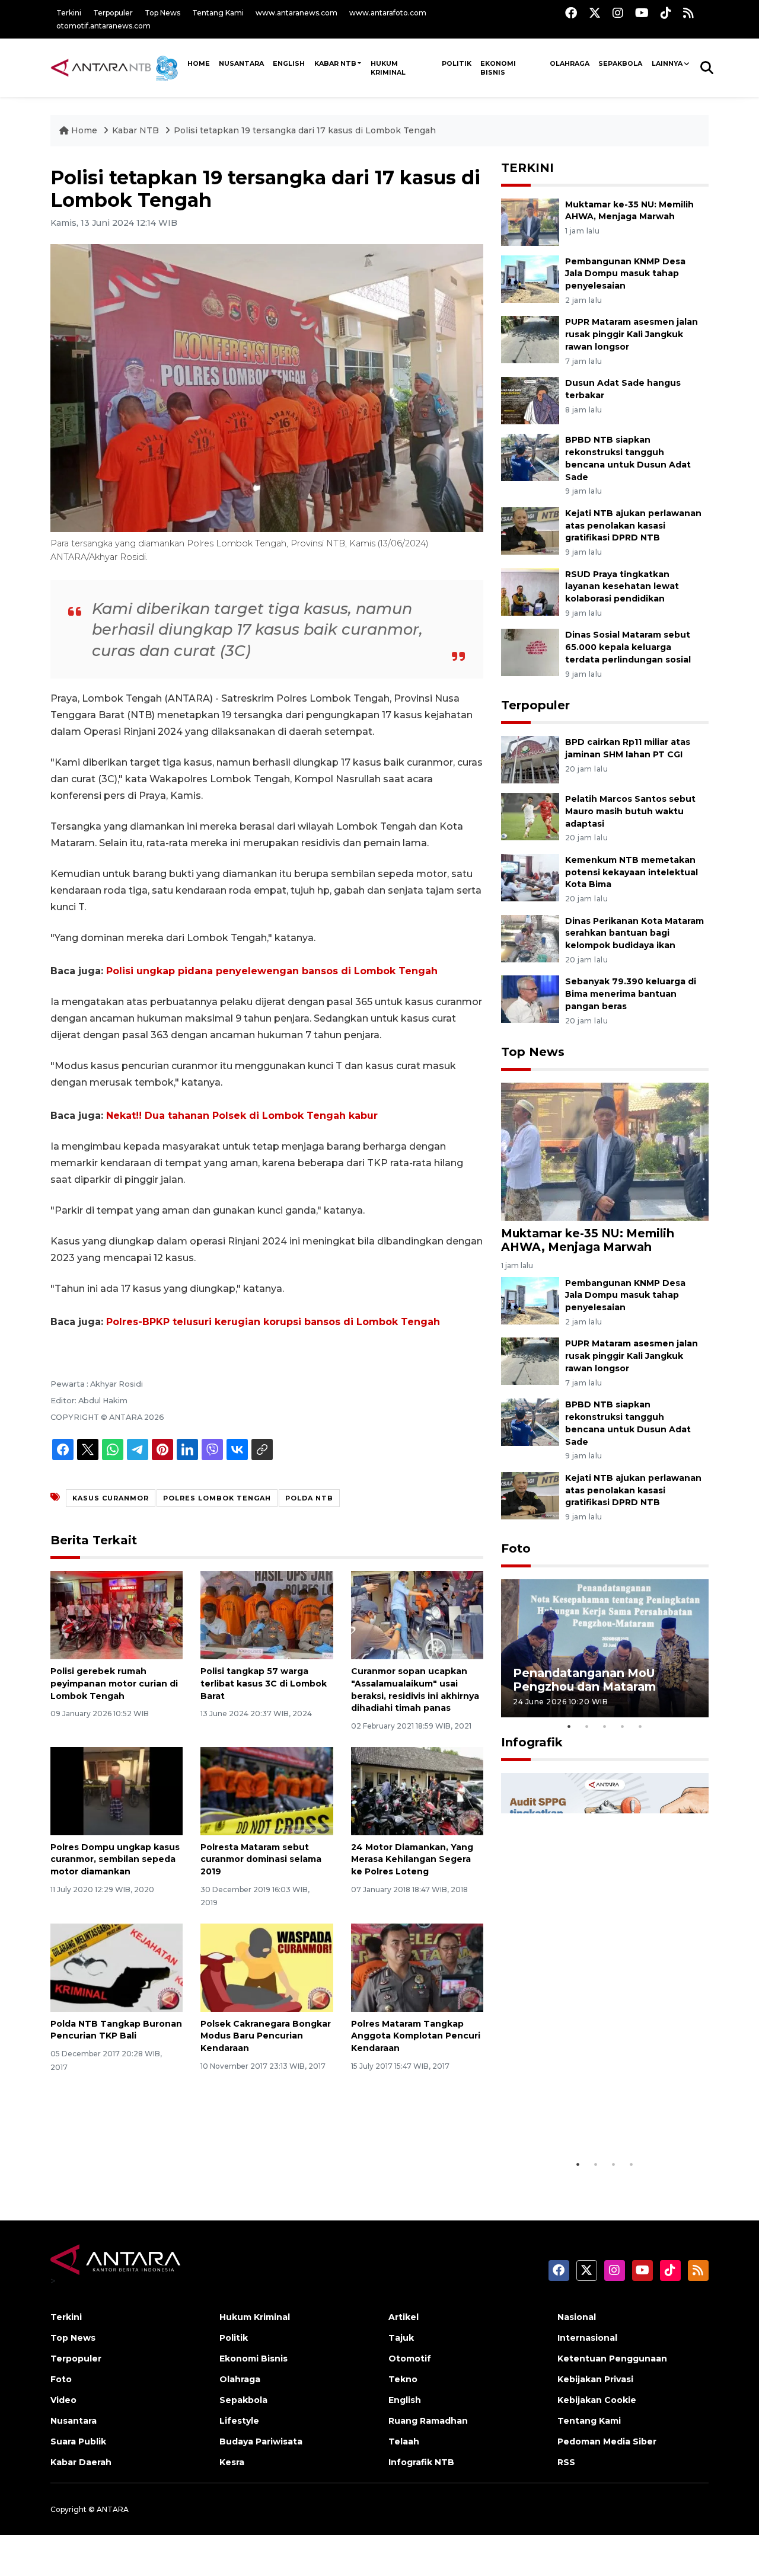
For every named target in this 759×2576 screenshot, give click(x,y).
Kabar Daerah (81, 2462)
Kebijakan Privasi (595, 2379)
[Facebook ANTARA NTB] (571, 13)
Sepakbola (620, 63)
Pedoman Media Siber (607, 2441)
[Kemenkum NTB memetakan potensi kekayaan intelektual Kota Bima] (530, 877)
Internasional (587, 2338)
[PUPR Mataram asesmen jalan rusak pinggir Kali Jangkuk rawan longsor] (530, 339)
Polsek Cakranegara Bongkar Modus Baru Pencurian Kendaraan (266, 2036)
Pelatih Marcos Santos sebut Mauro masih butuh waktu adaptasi (630, 811)
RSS (566, 2462)
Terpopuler (113, 13)
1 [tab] (569, 1726)
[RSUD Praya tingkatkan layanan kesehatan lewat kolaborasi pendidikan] (530, 591)
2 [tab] (587, 1726)
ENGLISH (289, 63)
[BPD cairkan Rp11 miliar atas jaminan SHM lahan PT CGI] (530, 759)
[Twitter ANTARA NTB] (595, 13)
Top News (162, 13)
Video (63, 2400)
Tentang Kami (218, 13)
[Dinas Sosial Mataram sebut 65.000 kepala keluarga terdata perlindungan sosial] (530, 652)
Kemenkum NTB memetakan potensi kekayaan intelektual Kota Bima (632, 872)
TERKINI (527, 168)
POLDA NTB (309, 1498)
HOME (199, 63)
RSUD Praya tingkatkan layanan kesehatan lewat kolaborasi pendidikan (622, 587)
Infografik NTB (421, 2462)
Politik (457, 63)
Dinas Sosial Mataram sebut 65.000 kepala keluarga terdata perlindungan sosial (628, 647)
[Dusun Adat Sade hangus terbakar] (530, 400)
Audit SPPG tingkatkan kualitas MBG (582, 2123)
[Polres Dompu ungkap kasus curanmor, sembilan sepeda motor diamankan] (117, 1790)
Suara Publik (78, 2441)
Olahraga (570, 63)
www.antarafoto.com (388, 13)
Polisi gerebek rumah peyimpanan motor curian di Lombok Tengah (114, 1684)
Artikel (404, 2317)
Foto (516, 1548)
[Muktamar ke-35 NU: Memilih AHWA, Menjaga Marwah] (530, 221)
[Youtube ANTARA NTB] (642, 13)
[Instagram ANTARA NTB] (618, 13)
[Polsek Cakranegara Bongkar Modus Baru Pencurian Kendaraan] (267, 1967)
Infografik (532, 1742)
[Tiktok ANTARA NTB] (666, 13)
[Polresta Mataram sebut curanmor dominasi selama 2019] (267, 1790)
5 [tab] (640, 1726)
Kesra (232, 2462)
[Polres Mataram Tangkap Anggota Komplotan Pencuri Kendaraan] (417, 1967)
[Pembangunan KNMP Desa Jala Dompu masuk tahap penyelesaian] (530, 278)
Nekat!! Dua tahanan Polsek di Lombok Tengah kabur (242, 1116)
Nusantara (74, 2421)
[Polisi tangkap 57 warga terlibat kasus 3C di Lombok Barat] (267, 1615)
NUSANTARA (241, 63)
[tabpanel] (605, 1648)
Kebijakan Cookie (597, 2400)
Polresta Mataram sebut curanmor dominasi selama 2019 (261, 1860)
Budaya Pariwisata (261, 2441)
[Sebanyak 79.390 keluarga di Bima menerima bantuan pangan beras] (530, 999)
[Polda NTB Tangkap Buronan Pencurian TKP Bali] (117, 1967)
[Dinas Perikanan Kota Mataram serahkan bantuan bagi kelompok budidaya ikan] (530, 938)
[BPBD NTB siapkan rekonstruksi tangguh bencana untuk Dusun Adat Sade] (530, 457)
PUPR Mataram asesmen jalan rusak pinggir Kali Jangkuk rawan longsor (632, 334)
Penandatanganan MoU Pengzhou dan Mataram (584, 1680)
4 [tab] (623, 1726)
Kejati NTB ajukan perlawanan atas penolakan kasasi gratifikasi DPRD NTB (633, 526)
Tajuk (401, 2338)
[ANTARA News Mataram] (117, 68)
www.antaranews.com (296, 13)
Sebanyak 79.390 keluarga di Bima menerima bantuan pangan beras (631, 994)
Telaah (404, 2441)
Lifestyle (239, 2421)
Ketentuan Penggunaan (612, 2359)
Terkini (69, 13)
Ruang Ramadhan (428, 2421)
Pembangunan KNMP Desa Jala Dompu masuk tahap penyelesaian (625, 274)
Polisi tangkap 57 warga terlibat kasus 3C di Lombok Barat (264, 1684)
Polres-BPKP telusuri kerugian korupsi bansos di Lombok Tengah (273, 1322)
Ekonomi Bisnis (498, 68)
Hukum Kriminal (388, 68)
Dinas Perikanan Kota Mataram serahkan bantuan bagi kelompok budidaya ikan (634, 933)
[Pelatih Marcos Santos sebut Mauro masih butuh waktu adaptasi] (530, 816)
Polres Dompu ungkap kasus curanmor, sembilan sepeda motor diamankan (115, 1860)
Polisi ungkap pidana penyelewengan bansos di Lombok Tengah (272, 971)
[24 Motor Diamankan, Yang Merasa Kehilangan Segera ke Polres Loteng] (417, 1790)
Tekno (403, 2379)
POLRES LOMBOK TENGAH (217, 1498)
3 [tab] (605, 1726)
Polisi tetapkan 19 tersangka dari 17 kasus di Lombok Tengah (305, 130)
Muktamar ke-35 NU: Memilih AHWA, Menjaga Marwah (588, 1240)
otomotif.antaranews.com (103, 26)
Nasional (577, 2317)
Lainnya (667, 63)
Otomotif (410, 2359)
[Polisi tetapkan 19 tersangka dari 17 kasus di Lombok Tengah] (605, 1151)
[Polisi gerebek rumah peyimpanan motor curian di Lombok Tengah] (117, 1615)
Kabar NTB (335, 63)
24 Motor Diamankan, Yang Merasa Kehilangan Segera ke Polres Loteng (412, 1860)
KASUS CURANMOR (111, 1498)
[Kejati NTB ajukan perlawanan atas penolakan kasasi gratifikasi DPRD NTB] (530, 530)
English (405, 2400)
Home (84, 130)
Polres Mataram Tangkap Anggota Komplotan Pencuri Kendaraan (416, 2036)
